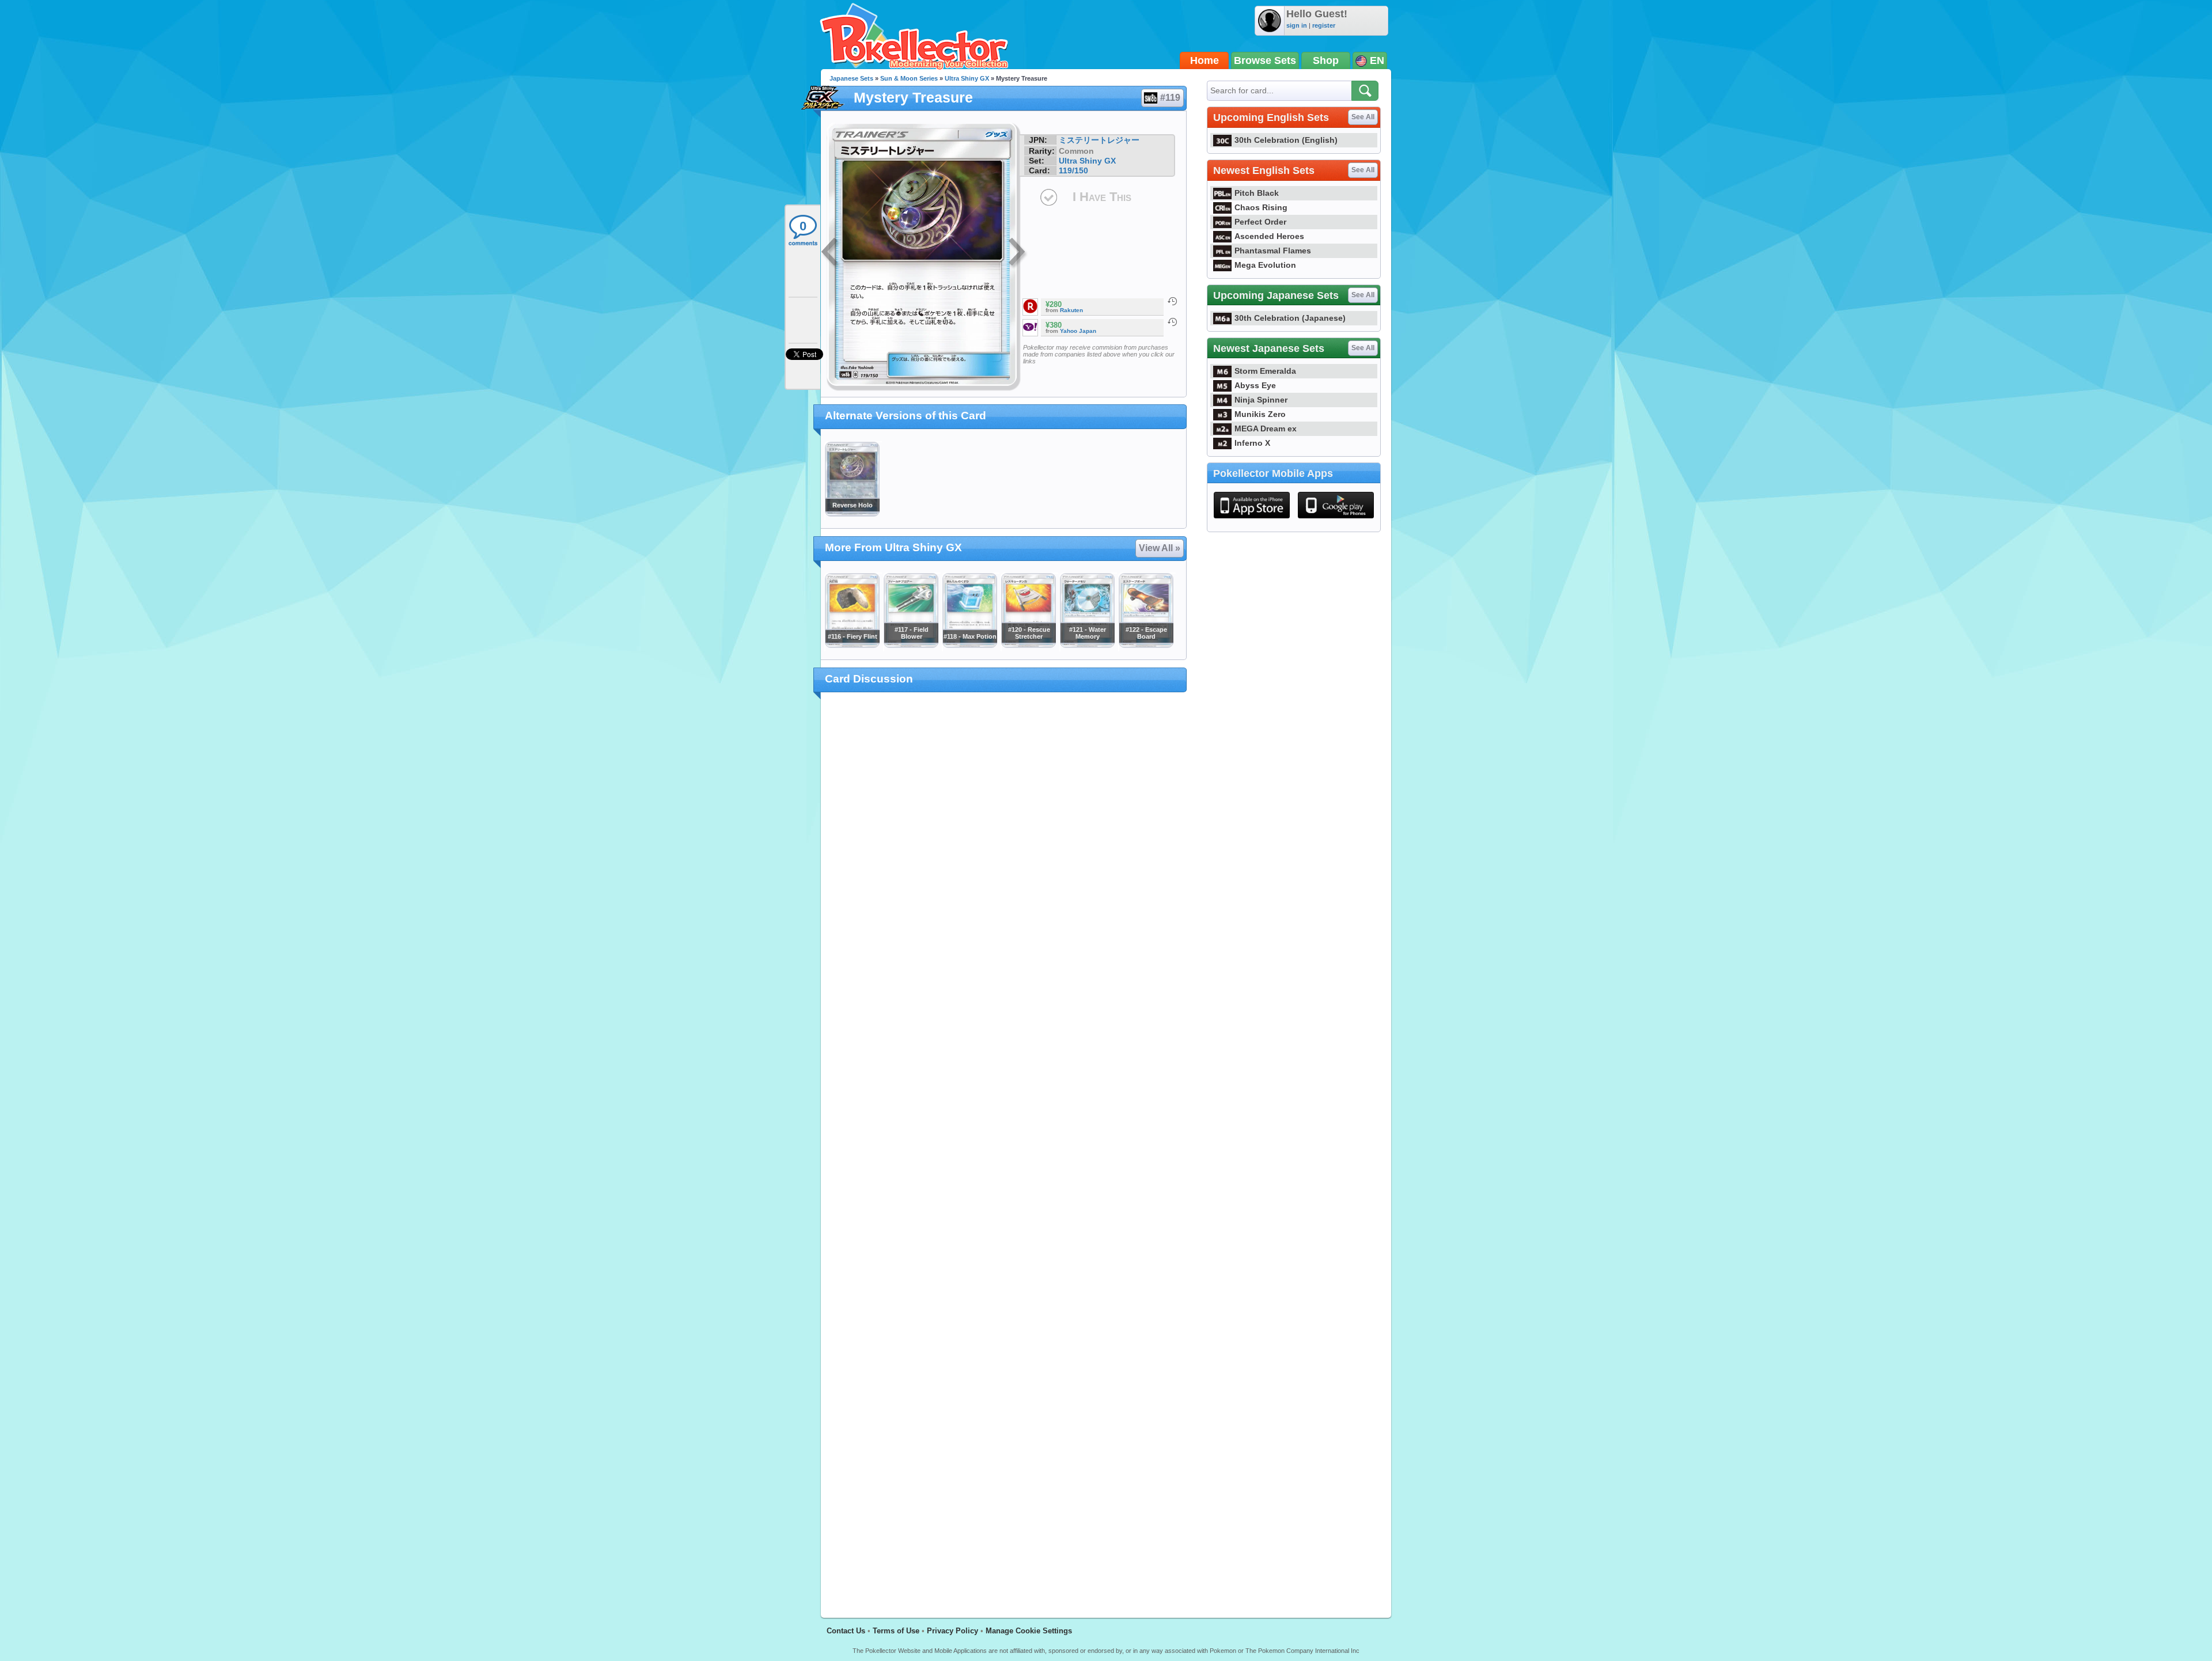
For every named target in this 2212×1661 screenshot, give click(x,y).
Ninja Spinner (1261, 400)
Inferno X (1252, 443)
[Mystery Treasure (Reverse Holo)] (852, 514)
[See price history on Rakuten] (1172, 301)
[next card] (1018, 253)
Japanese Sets (851, 78)
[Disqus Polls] (1004, 851)
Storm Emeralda (1265, 371)
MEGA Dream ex (1266, 428)
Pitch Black (1257, 193)
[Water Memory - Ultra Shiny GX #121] (1087, 645)
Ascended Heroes (1269, 236)
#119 (1170, 98)
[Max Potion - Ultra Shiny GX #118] (969, 645)
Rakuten (1071, 310)
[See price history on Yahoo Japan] (1172, 322)
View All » (1160, 548)
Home (1205, 60)
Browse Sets (1265, 60)
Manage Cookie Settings (1029, 1631)
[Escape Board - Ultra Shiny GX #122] (1146, 645)
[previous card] (831, 253)
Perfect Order (1260, 222)
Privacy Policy (952, 1631)
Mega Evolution (1265, 265)
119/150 (1073, 170)
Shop (1326, 60)
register (1324, 25)
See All (1363, 117)
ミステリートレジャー (1099, 140)
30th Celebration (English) (1286, 140)
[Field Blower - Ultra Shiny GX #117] (911, 645)
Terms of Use (896, 1631)
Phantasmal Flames (1273, 251)
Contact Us (846, 1631)
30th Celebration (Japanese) (1290, 318)
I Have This (1102, 197)
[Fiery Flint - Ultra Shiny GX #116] (852, 645)
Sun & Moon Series (909, 78)
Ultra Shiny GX (967, 78)
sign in (1297, 25)
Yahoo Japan (1078, 331)
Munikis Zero (1260, 414)
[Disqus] (1004, 1148)
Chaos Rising (1261, 207)
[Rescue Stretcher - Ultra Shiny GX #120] (1028, 645)
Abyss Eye (1255, 385)
